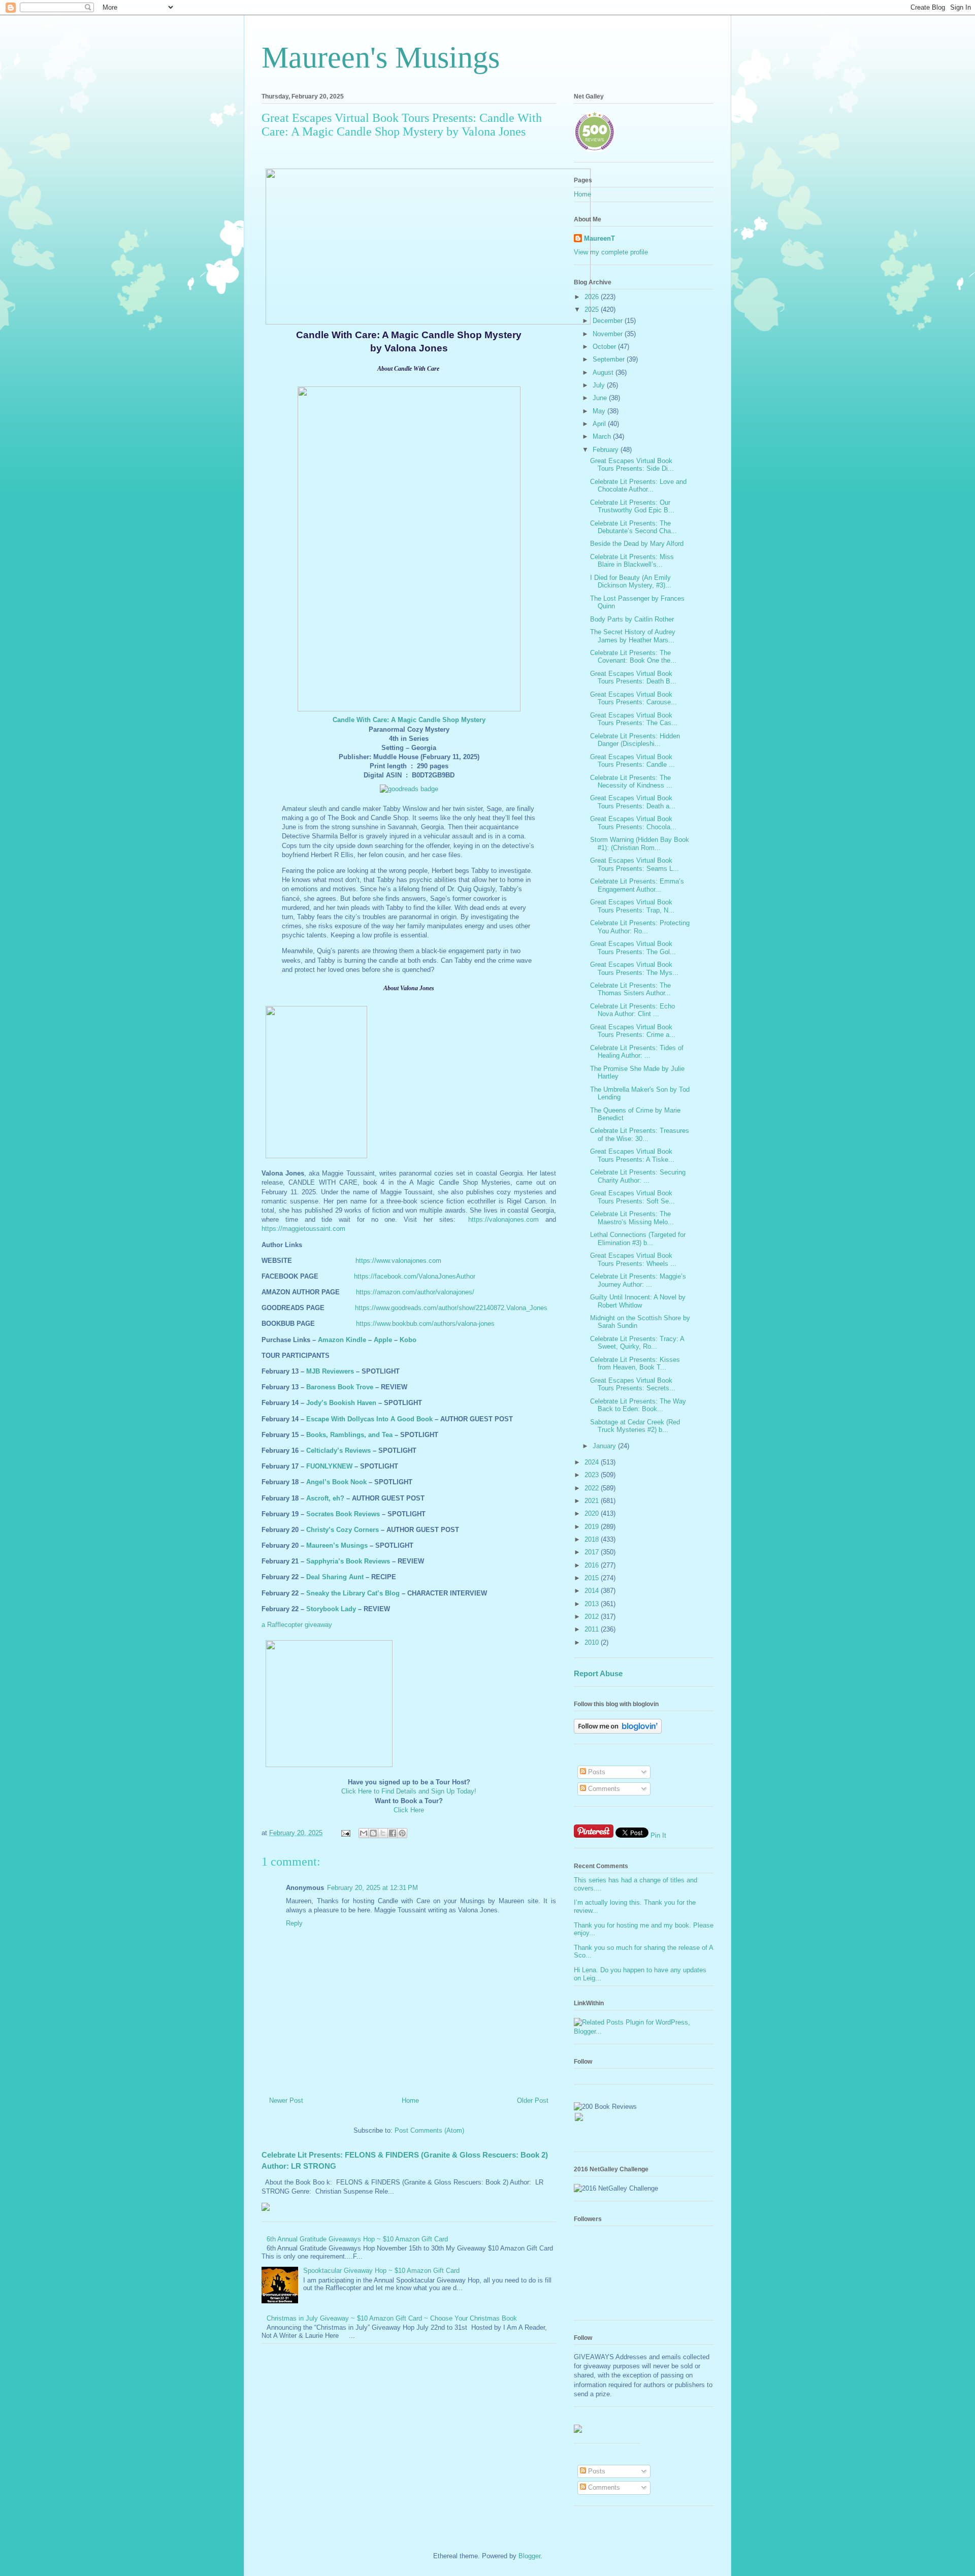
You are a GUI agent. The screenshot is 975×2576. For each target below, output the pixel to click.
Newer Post (286, 2100)
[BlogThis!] (373, 1833)
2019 (593, 1527)
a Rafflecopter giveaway (297, 1625)
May (600, 411)
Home (410, 2100)
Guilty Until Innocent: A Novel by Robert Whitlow (638, 1301)
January (605, 1446)
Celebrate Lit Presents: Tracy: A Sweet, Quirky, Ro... (637, 1343)
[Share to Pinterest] (402, 1833)
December (609, 321)
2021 (593, 1501)
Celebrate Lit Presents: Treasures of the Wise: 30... (640, 1135)
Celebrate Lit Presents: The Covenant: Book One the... (633, 657)
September (610, 359)
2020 (593, 1513)
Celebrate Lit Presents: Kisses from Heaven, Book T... (635, 1364)
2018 (593, 1539)
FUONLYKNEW (329, 1466)
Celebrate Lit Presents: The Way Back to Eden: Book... (638, 1405)
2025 (593, 309)
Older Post (533, 2100)
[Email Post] (345, 1833)
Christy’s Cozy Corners (343, 1530)
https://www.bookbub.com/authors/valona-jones (425, 1324)
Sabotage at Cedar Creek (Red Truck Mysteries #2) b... (635, 1426)
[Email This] (364, 1833)
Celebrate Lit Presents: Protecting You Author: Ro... (640, 927)
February (607, 450)
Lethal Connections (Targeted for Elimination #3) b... (638, 1239)
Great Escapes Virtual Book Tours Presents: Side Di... (632, 465)
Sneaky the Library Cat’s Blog (353, 1593)
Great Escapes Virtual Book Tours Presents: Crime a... (633, 1031)
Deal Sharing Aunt (335, 1577)
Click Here (409, 1810)
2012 (593, 1617)
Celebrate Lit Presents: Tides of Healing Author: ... (637, 1052)
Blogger (529, 2556)
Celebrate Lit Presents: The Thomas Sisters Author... (630, 989)
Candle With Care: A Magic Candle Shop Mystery (409, 720)
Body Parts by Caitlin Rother (632, 619)
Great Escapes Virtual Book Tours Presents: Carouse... (633, 698)
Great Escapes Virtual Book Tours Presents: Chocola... (633, 823)
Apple (383, 1340)
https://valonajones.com (503, 1219)
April (600, 424)
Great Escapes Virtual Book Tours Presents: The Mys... (634, 969)
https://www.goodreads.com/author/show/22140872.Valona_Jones (451, 1308)
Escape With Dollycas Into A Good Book (369, 1419)
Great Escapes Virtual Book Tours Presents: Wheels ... (633, 1260)
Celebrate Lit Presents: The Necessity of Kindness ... (631, 782)
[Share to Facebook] (393, 1833)
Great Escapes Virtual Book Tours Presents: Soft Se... (632, 1197)
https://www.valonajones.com (398, 1261)
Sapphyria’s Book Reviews (348, 1561)
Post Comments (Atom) (429, 2130)
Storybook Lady (331, 1609)
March (603, 436)
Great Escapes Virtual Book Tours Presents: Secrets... (633, 1384)
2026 (593, 297)
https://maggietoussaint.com (303, 1229)
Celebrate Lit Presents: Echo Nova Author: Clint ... (632, 1010)
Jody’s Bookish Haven (341, 1403)
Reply (294, 1923)
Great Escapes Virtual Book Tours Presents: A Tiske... (632, 1155)
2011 (593, 1629)
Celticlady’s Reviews (338, 1450)
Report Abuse (598, 1673)
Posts (596, 1772)
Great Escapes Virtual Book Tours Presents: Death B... (633, 678)
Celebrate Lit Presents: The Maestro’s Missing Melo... (632, 1218)
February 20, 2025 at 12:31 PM (372, 1888)
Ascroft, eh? (325, 1498)
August (604, 372)
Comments (603, 1789)
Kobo (408, 1340)
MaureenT (599, 238)
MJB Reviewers (330, 1371)
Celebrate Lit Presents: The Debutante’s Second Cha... (633, 527)
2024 (593, 1462)
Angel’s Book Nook (336, 1482)
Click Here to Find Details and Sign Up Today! (409, 1791)
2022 (593, 1488)
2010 (593, 1642)
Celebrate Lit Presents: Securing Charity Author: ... (638, 1176)
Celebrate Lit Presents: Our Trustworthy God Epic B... (632, 507)
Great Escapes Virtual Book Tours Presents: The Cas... (634, 719)
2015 (593, 1578)
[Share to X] (383, 1833)
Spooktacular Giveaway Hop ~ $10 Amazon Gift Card (381, 2271)
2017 (593, 1552)
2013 (593, 1604)
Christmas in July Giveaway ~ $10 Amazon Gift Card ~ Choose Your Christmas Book (392, 2318)
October (605, 347)
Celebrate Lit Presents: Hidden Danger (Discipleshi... (635, 740)
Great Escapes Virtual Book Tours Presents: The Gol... (633, 948)
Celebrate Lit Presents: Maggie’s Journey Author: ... (638, 1280)
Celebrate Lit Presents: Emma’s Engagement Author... (637, 885)
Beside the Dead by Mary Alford (637, 544)
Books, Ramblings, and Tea (349, 1435)
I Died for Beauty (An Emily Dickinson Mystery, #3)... (631, 582)
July (600, 385)
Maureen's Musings (381, 57)
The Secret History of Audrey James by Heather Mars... (633, 636)
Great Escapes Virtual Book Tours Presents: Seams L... (635, 865)
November (609, 334)
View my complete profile (611, 252)
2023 (593, 1475)
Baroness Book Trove (340, 1387)
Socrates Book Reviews (343, 1514)
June (601, 398)
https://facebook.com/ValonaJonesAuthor (415, 1276)
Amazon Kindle (342, 1340)
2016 (593, 1565)
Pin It (658, 1835)
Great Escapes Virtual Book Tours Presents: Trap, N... (632, 906)
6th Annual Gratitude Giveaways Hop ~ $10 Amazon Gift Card (357, 2239)
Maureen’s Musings (337, 1545)
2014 (593, 1591)
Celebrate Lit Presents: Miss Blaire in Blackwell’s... (632, 561)
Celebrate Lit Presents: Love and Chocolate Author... (638, 486)
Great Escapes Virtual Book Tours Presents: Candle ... (632, 761)
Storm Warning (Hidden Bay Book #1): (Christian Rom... (640, 844)
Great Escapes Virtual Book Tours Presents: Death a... (633, 802)
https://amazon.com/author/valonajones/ (415, 1292)
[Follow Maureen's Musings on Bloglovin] (618, 1731)
